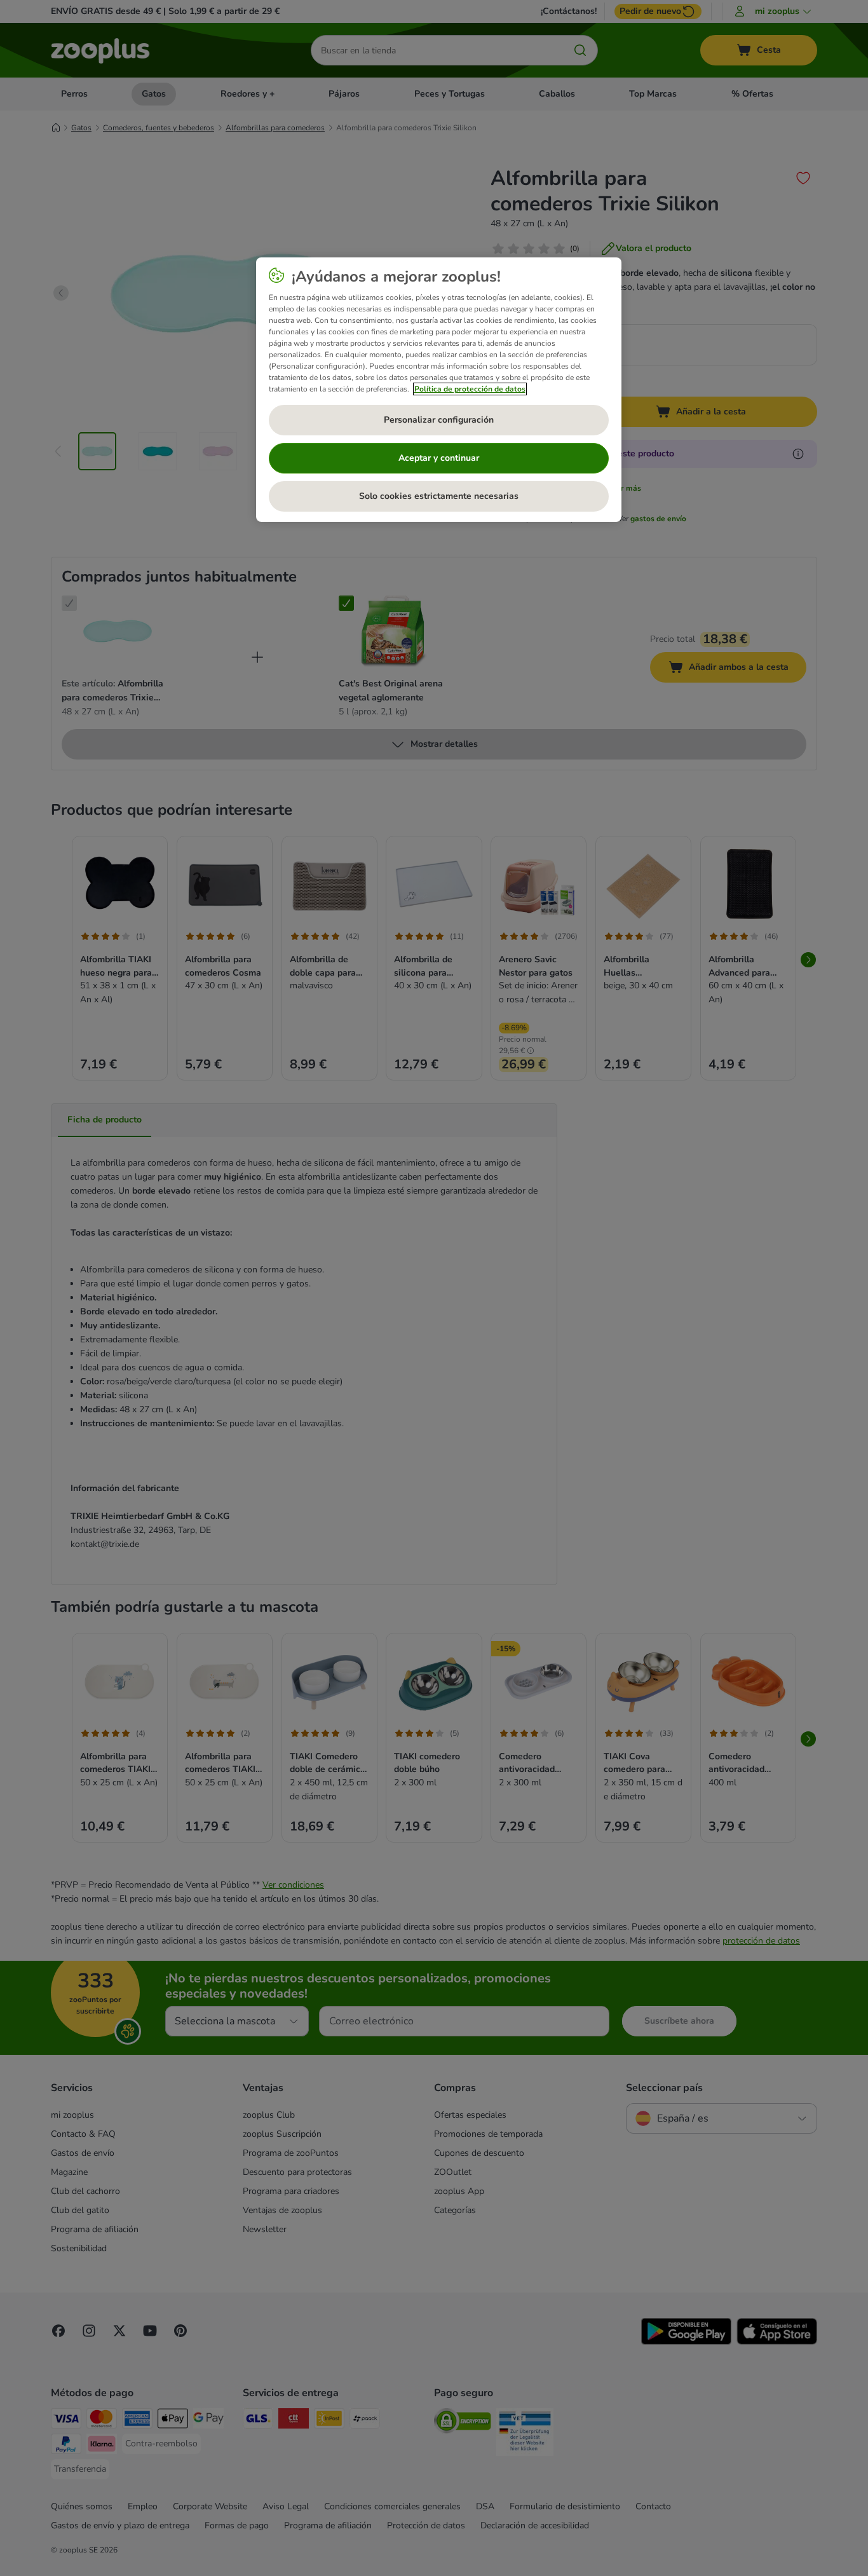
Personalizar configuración (439, 420)
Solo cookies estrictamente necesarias (439, 496)
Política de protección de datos (470, 389)
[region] (439, 390)
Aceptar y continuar (439, 458)
